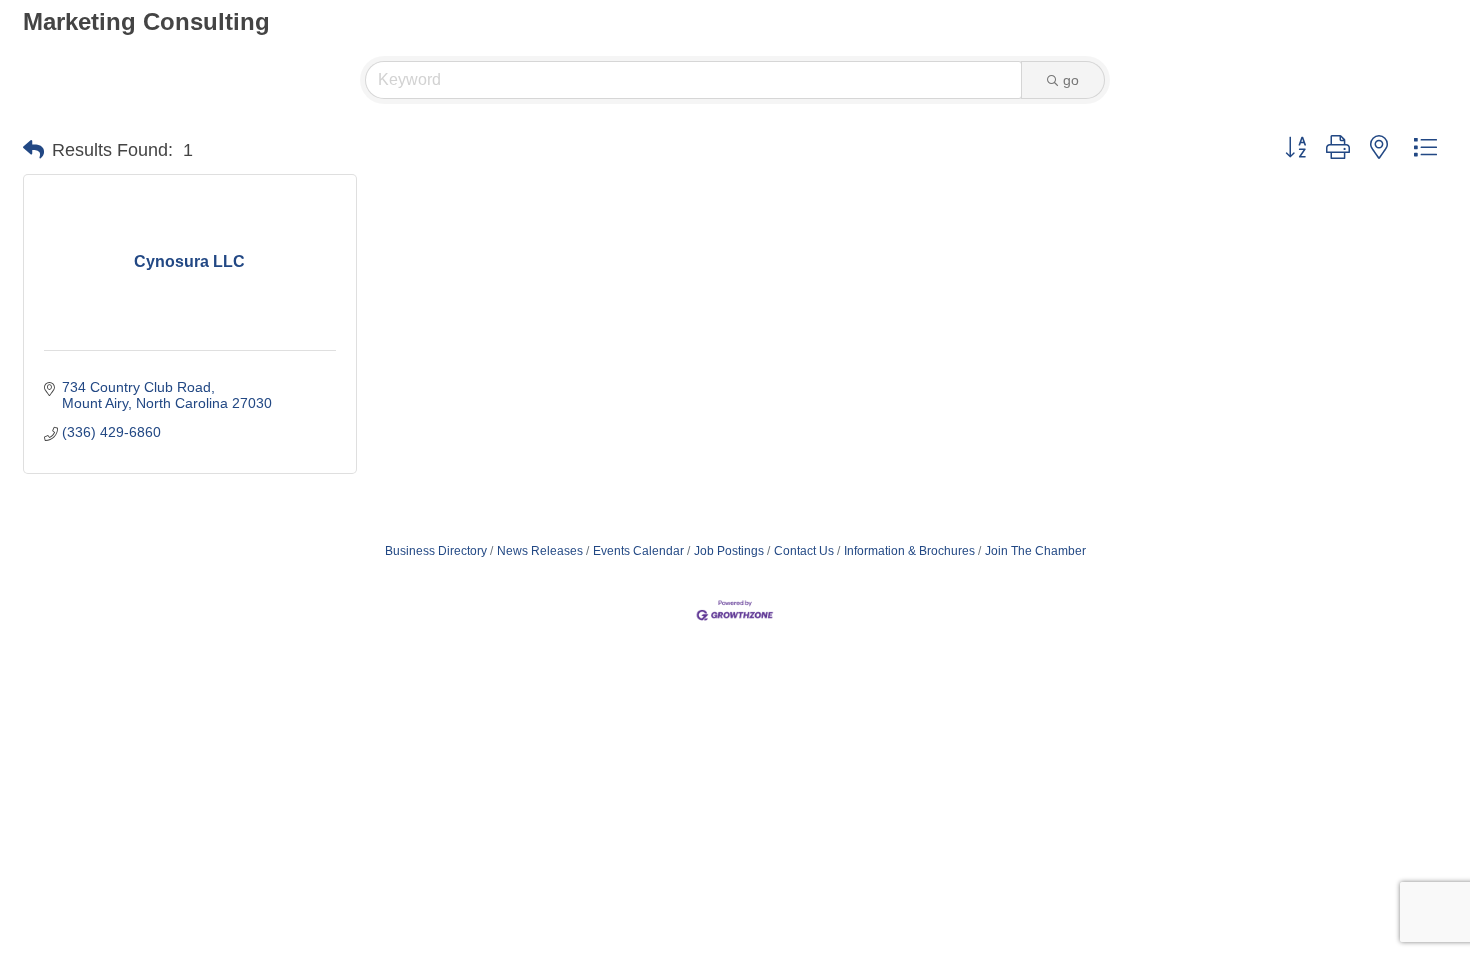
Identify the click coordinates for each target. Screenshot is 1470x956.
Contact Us (804, 551)
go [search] (1071, 80)
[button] (33, 150)
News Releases (540, 551)
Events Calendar (638, 551)
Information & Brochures (909, 551)
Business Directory (436, 551)
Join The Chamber (1035, 551)
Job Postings (729, 551)
